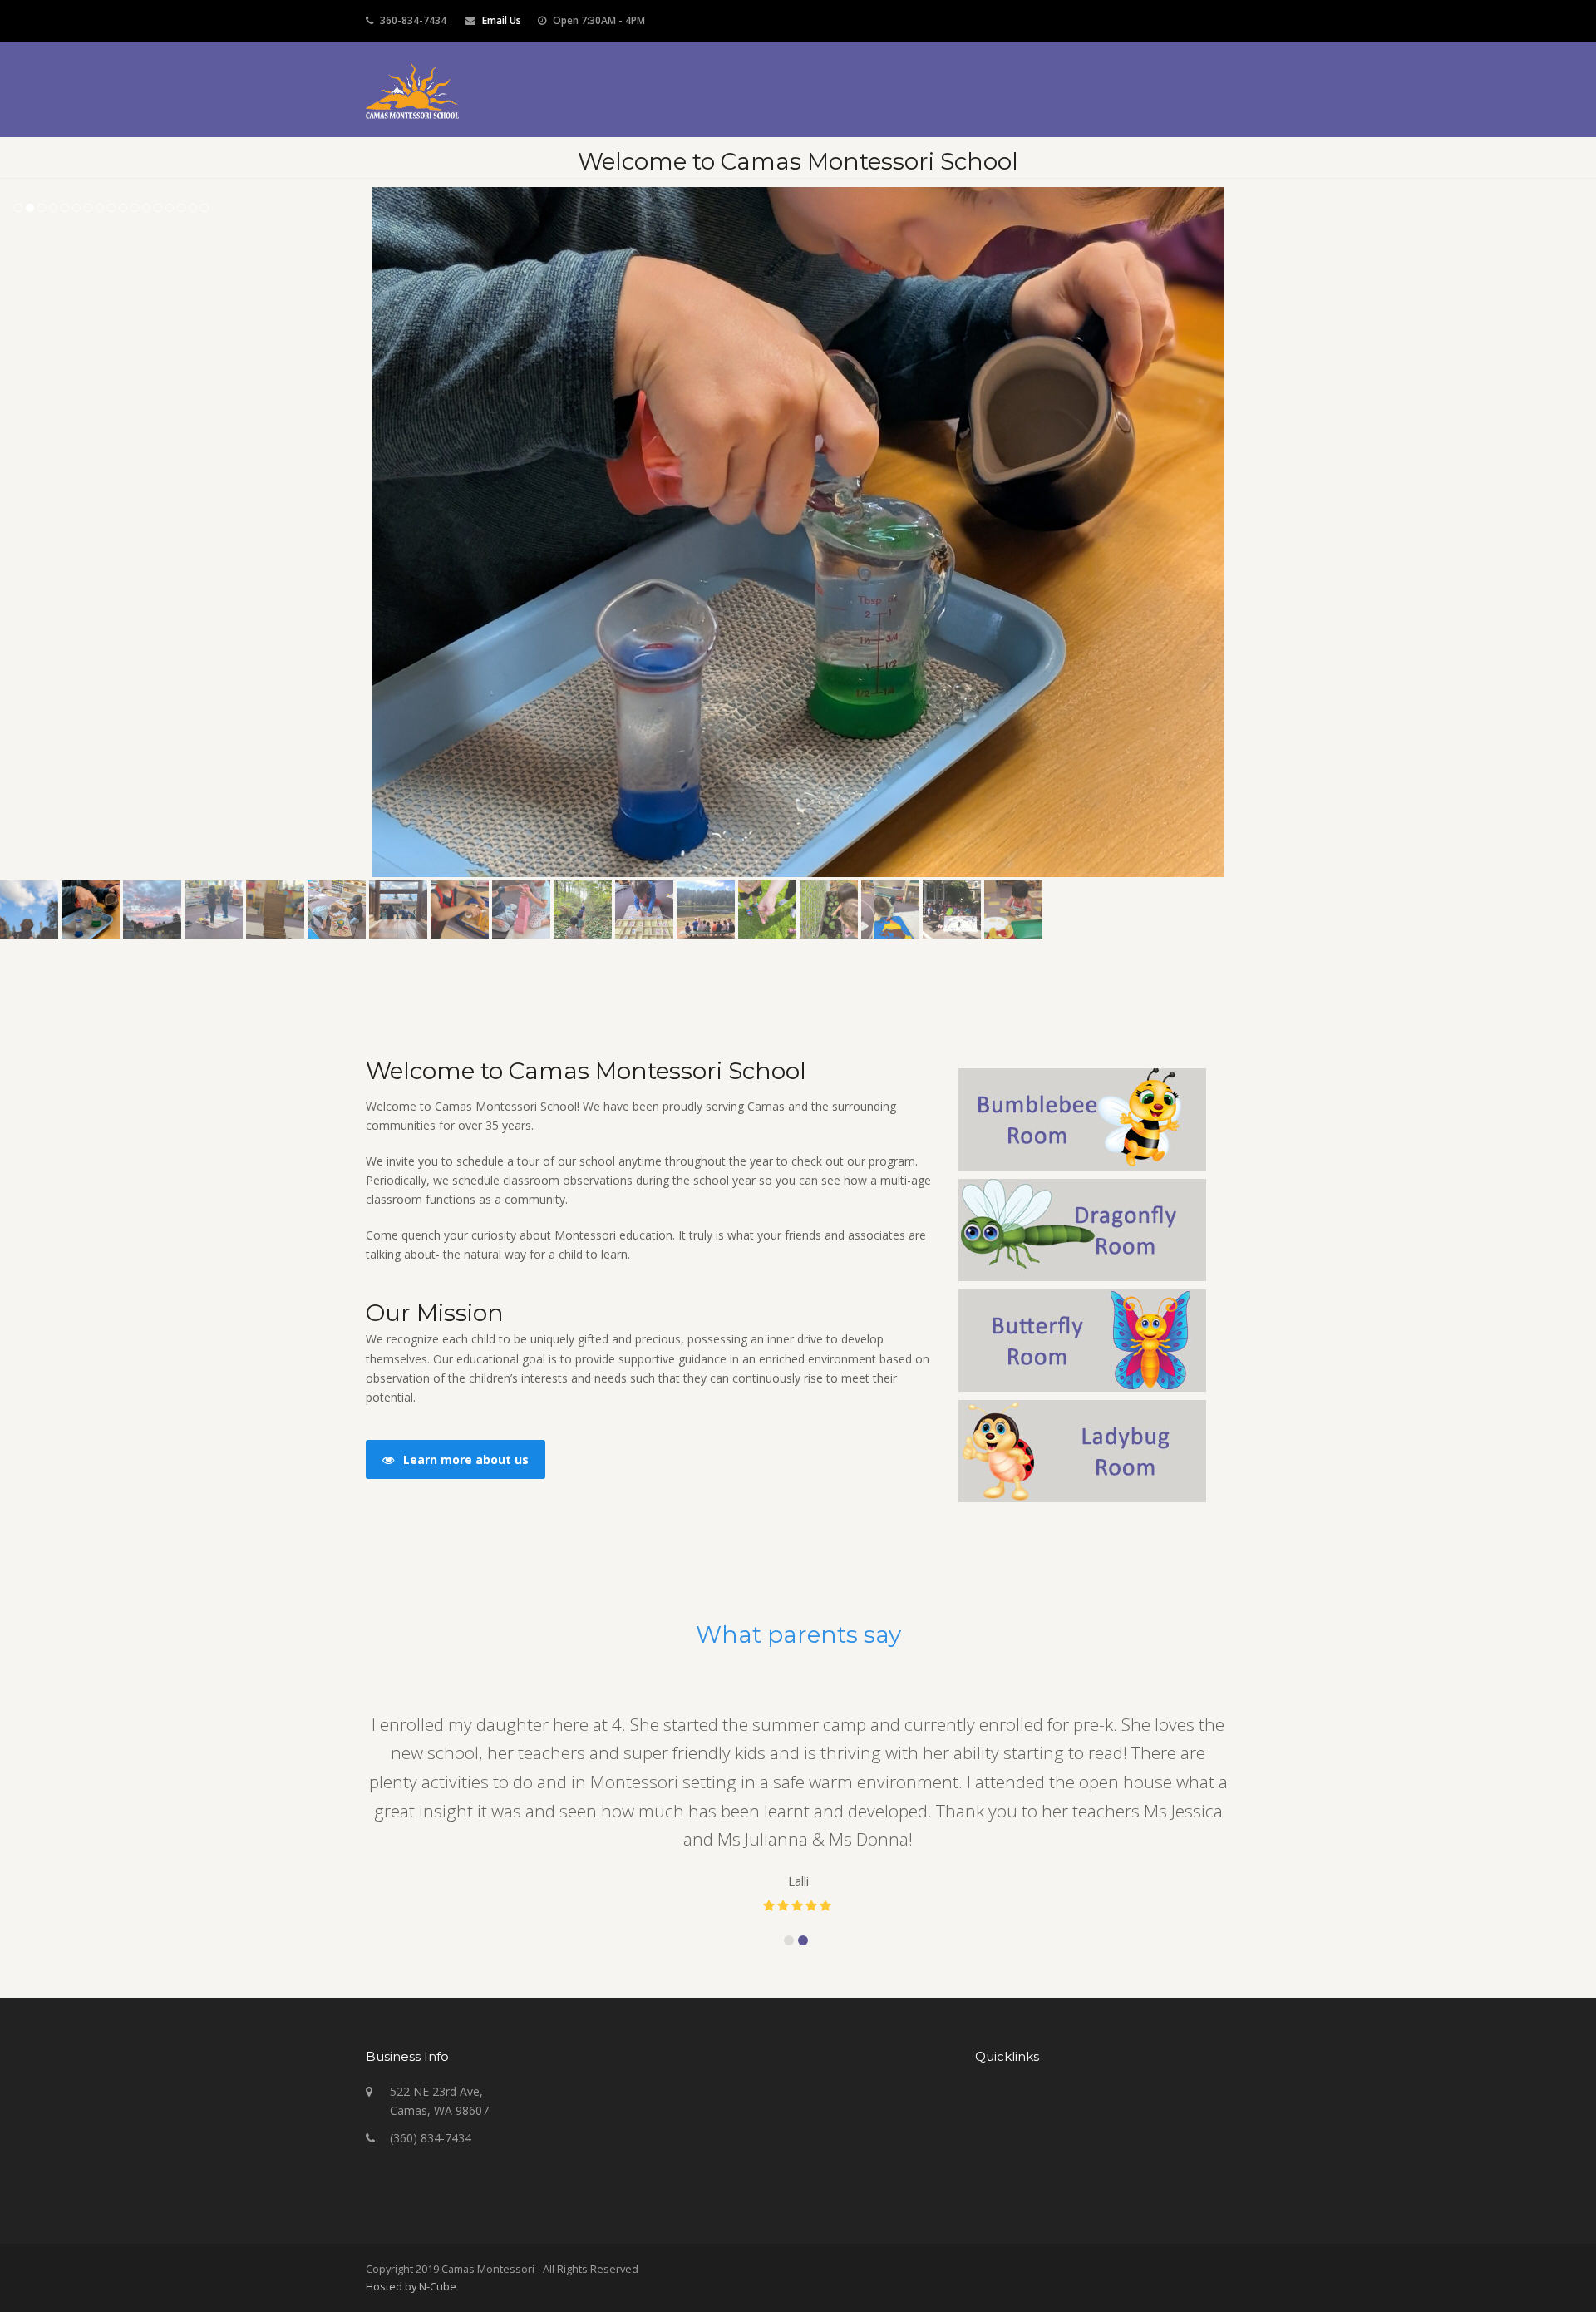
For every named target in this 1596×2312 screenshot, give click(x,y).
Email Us (502, 20)
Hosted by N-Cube (411, 2286)
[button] (14, 532)
